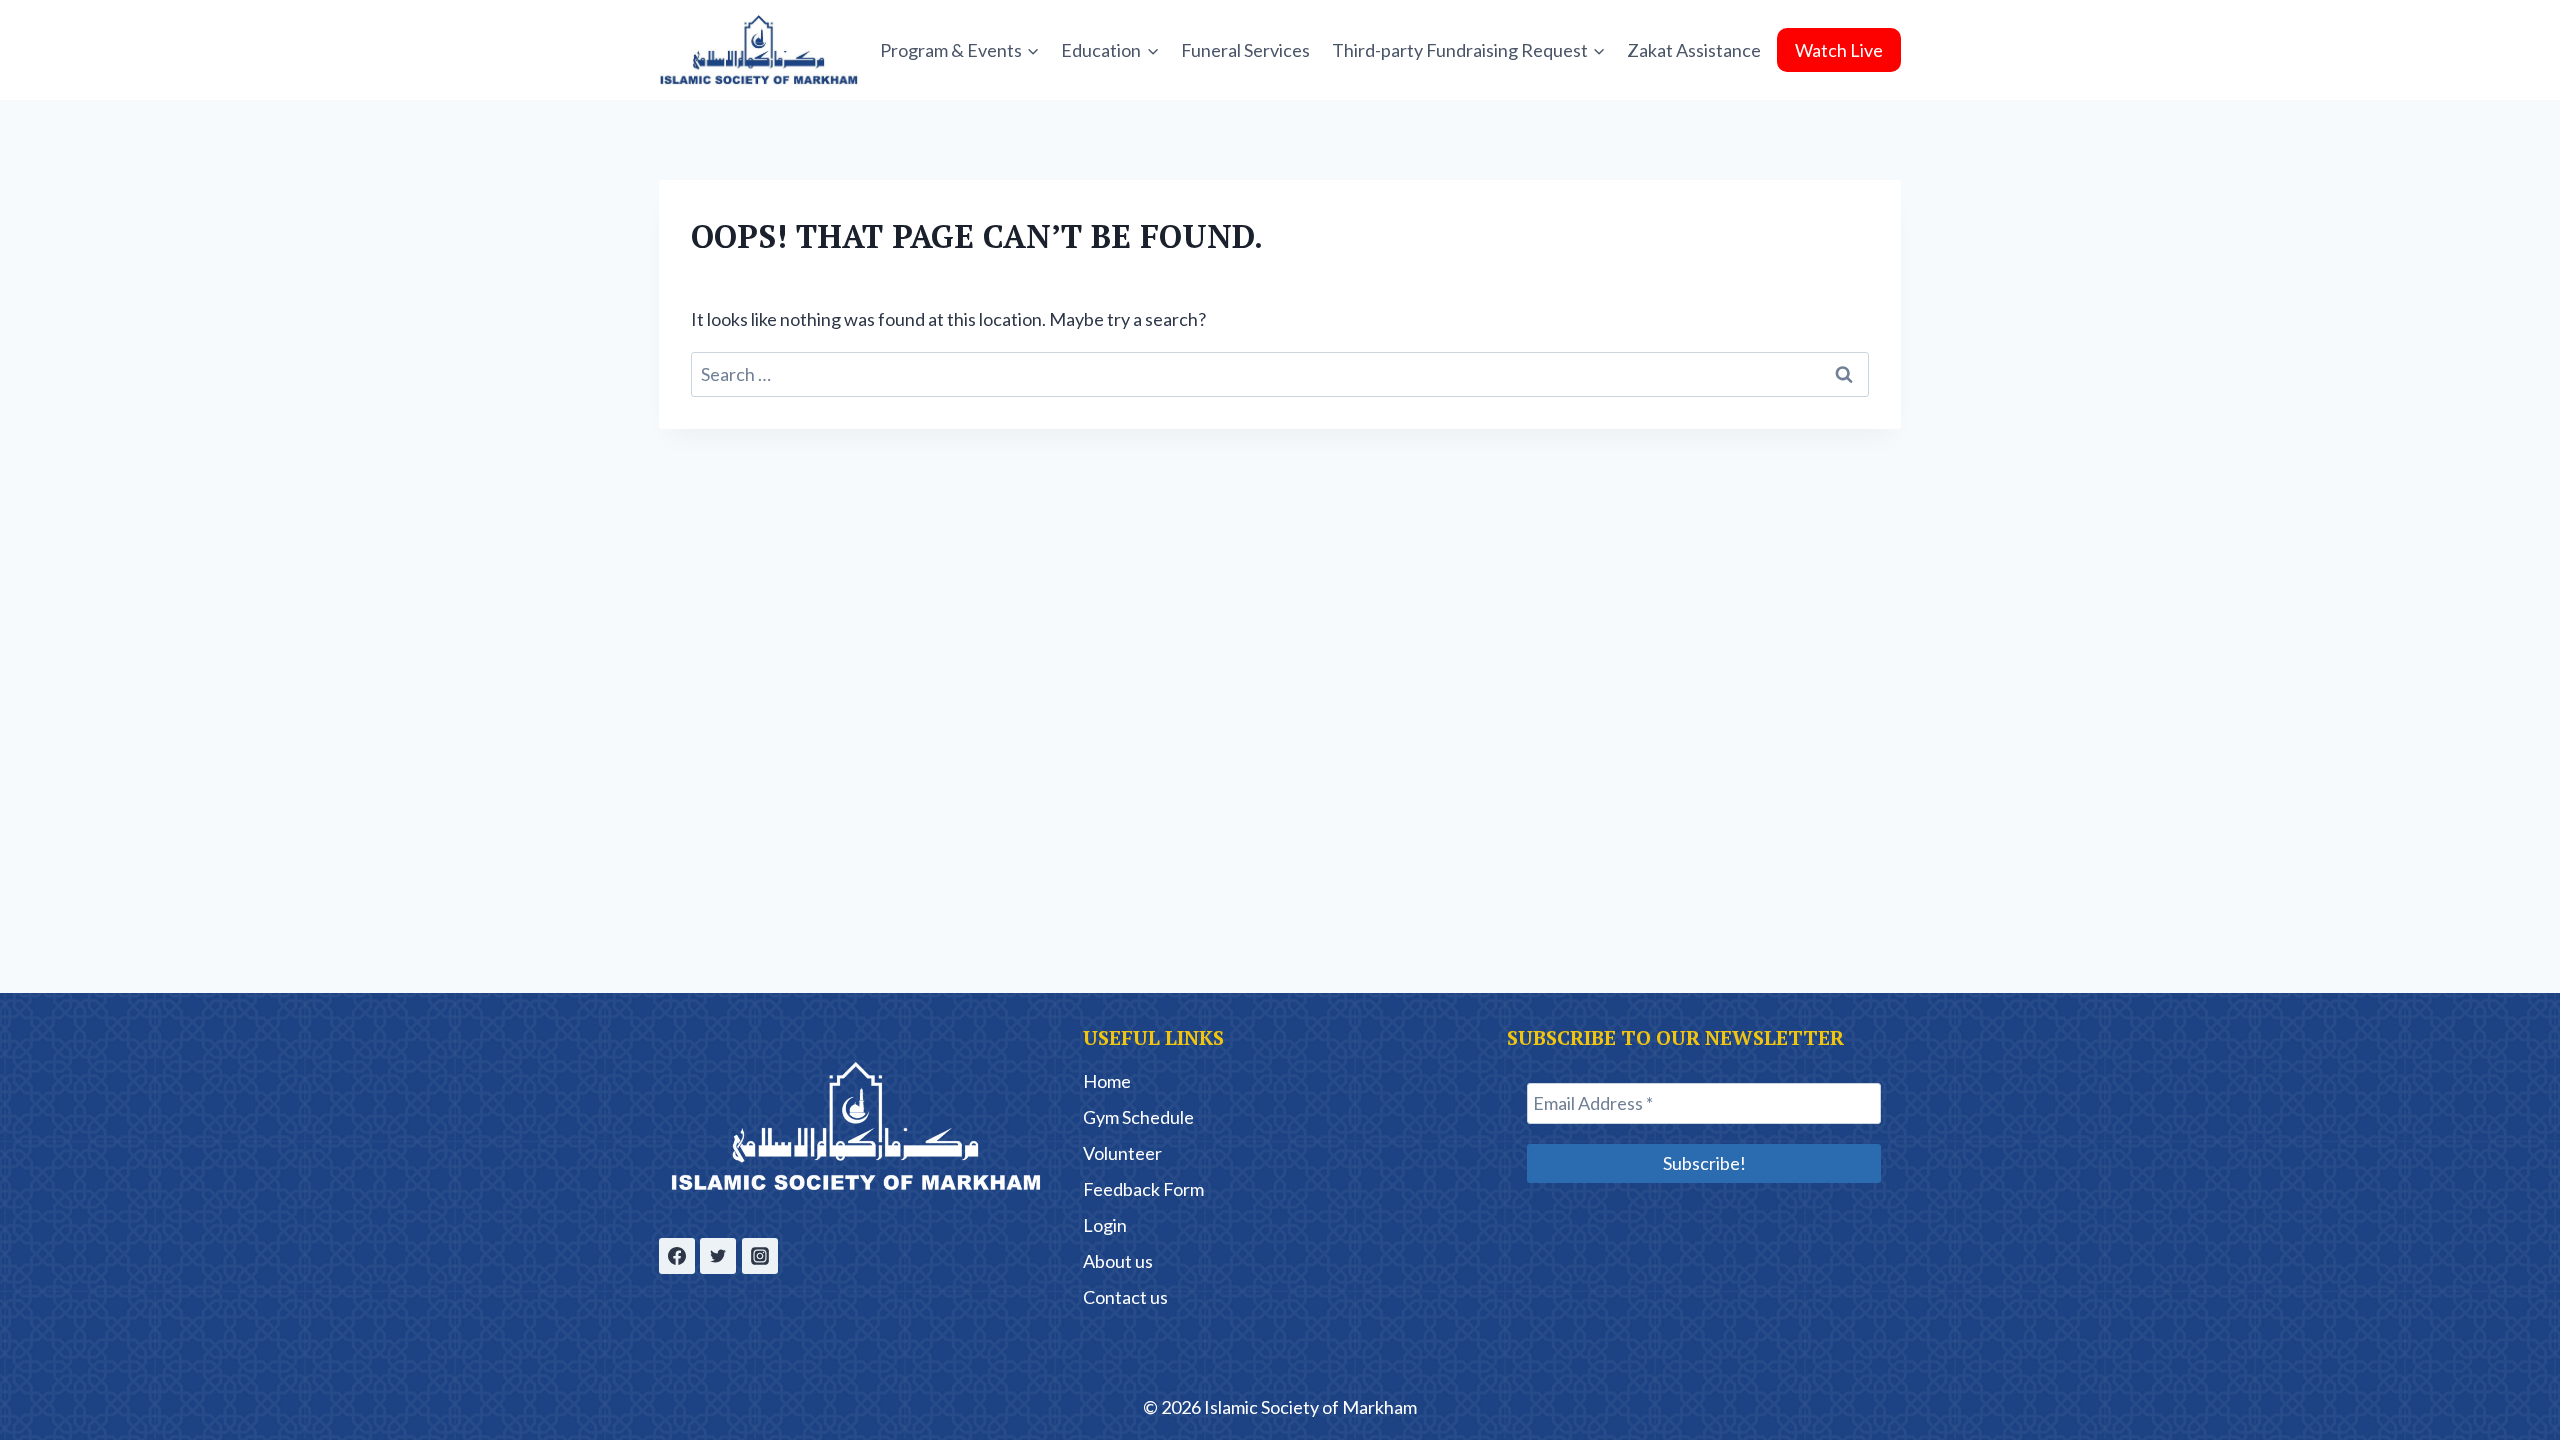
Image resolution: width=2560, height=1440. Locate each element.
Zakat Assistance (1694, 50)
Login (1105, 1225)
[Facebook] (677, 1256)
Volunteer (1122, 1153)
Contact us (1125, 1297)
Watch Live (1839, 50)
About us (1118, 1261)
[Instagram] (760, 1256)
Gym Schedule (1138, 1117)
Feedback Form (1143, 1189)
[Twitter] (718, 1256)
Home (1107, 1081)
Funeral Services (1245, 50)
